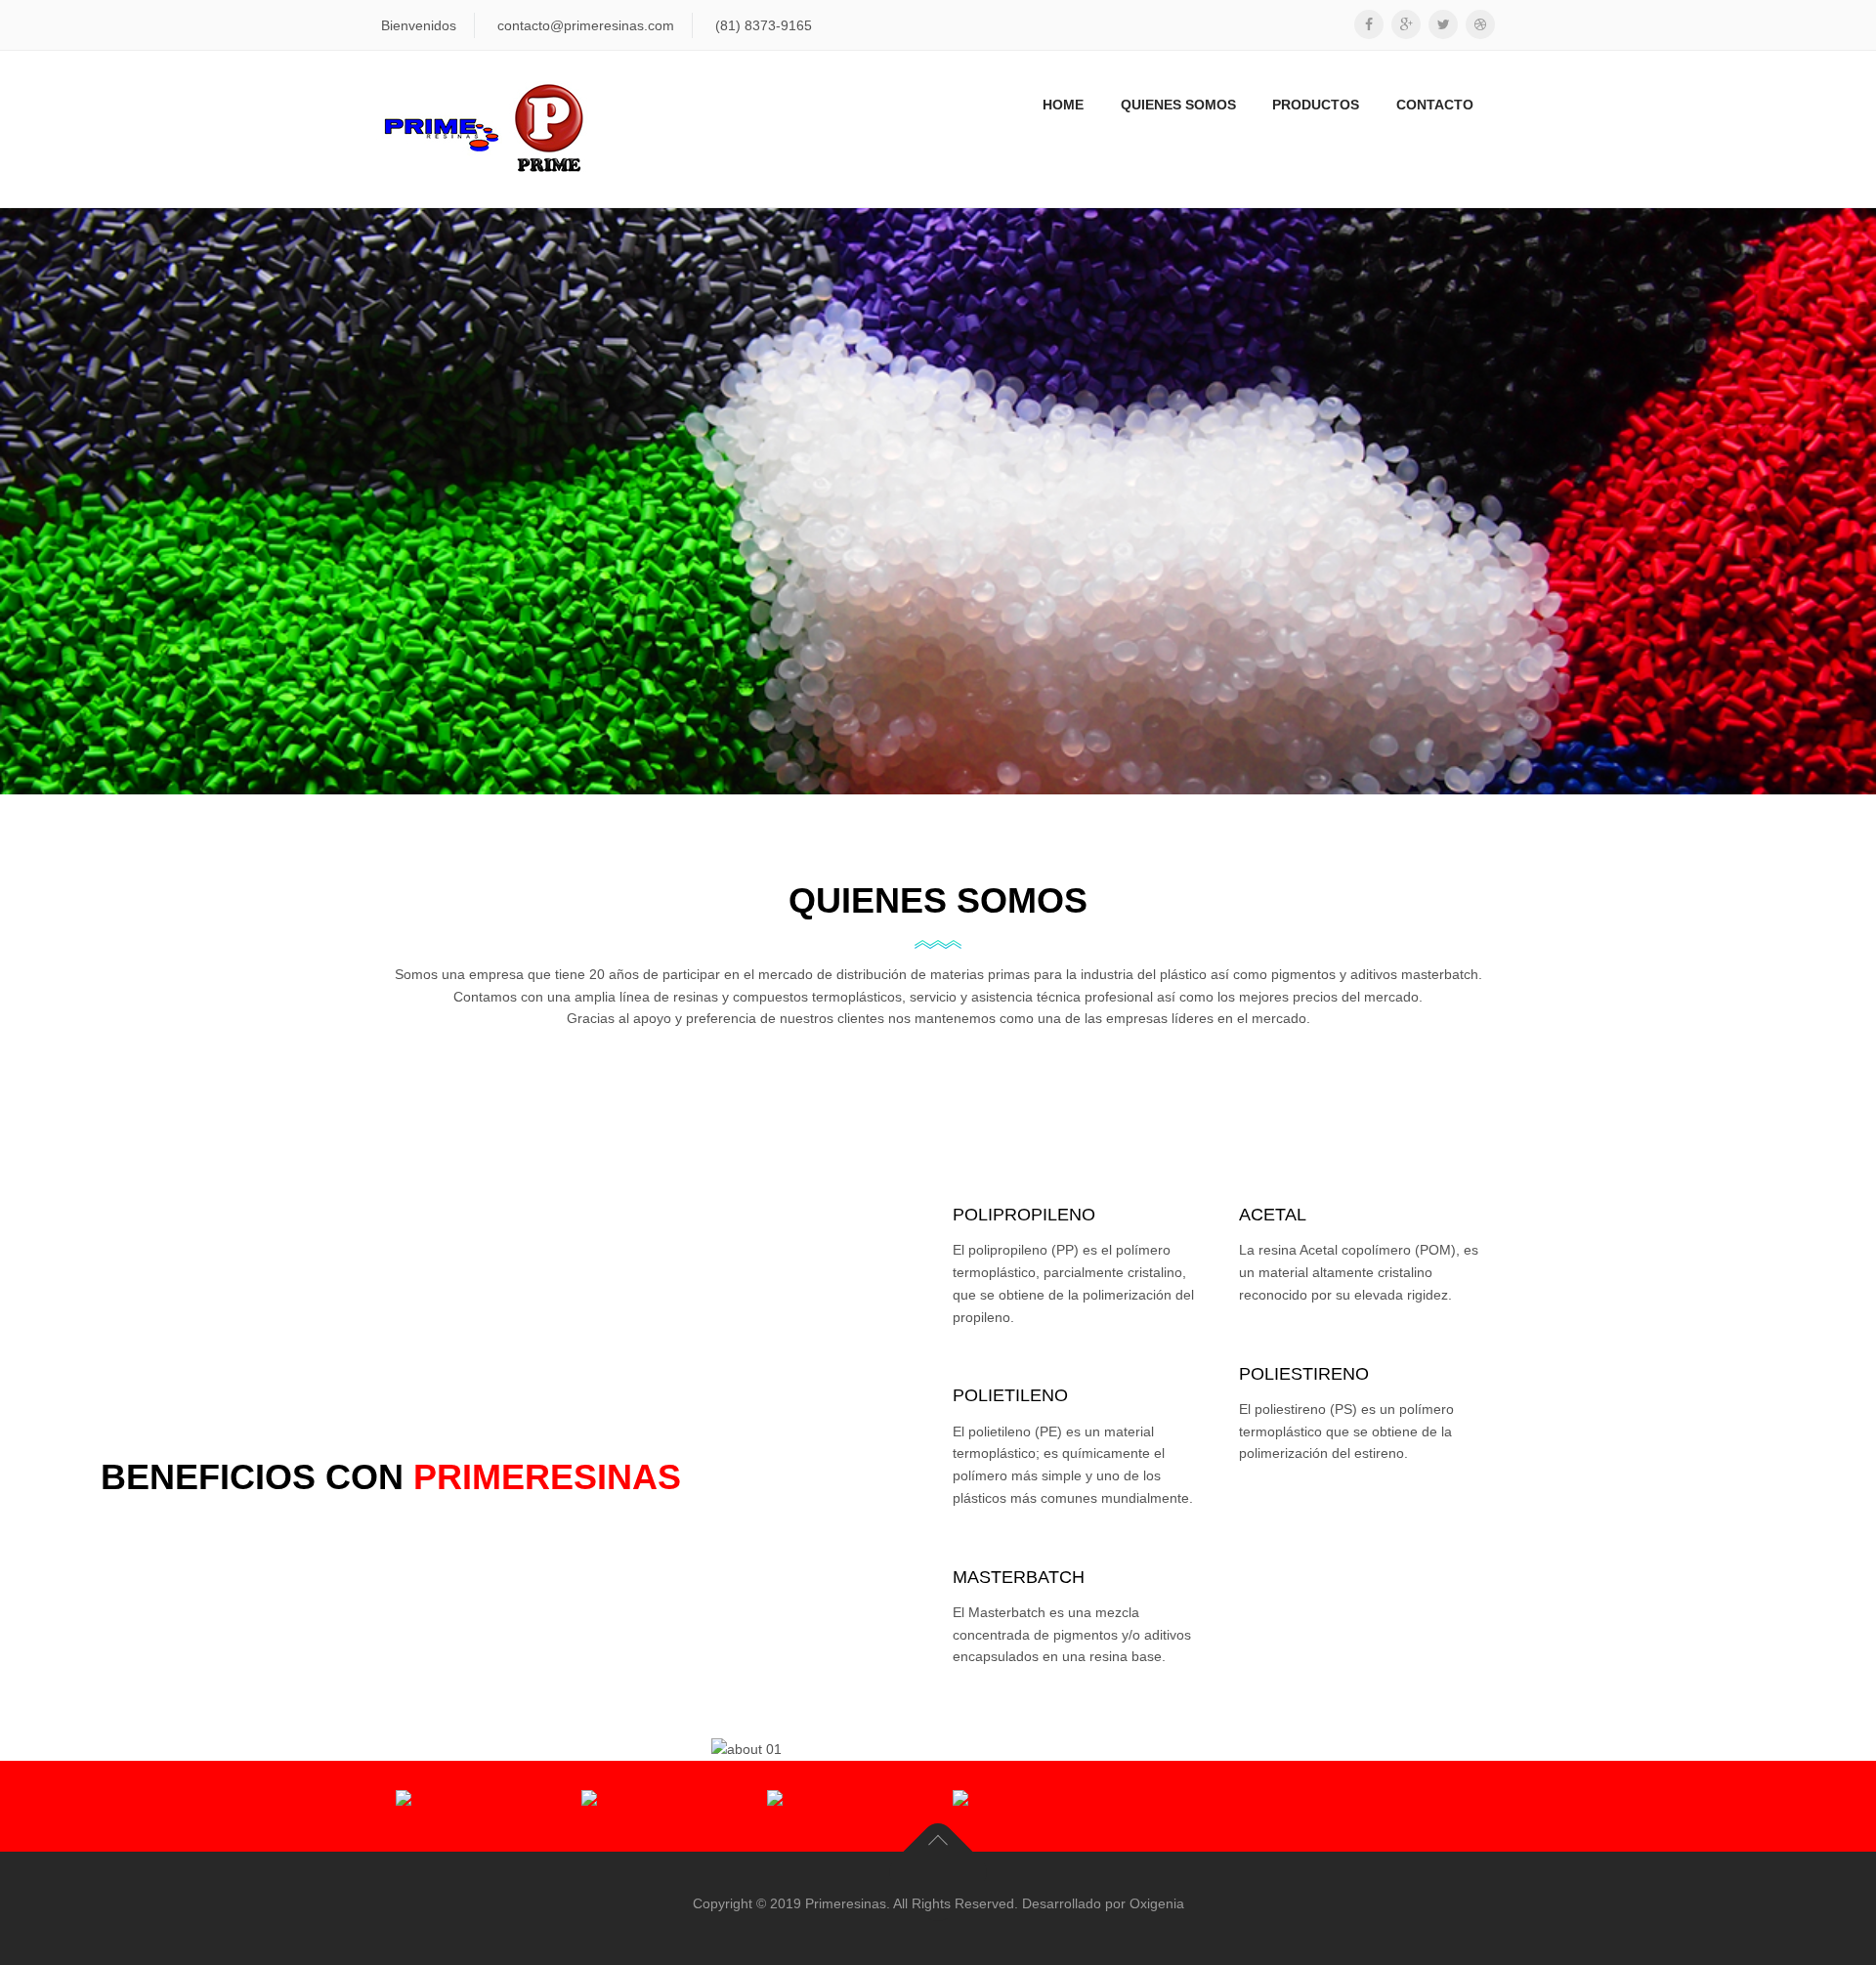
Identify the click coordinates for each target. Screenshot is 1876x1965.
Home (1063, 105)
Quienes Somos (1178, 105)
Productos (1316, 105)
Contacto (1435, 105)
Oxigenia (1157, 1903)
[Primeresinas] (485, 129)
